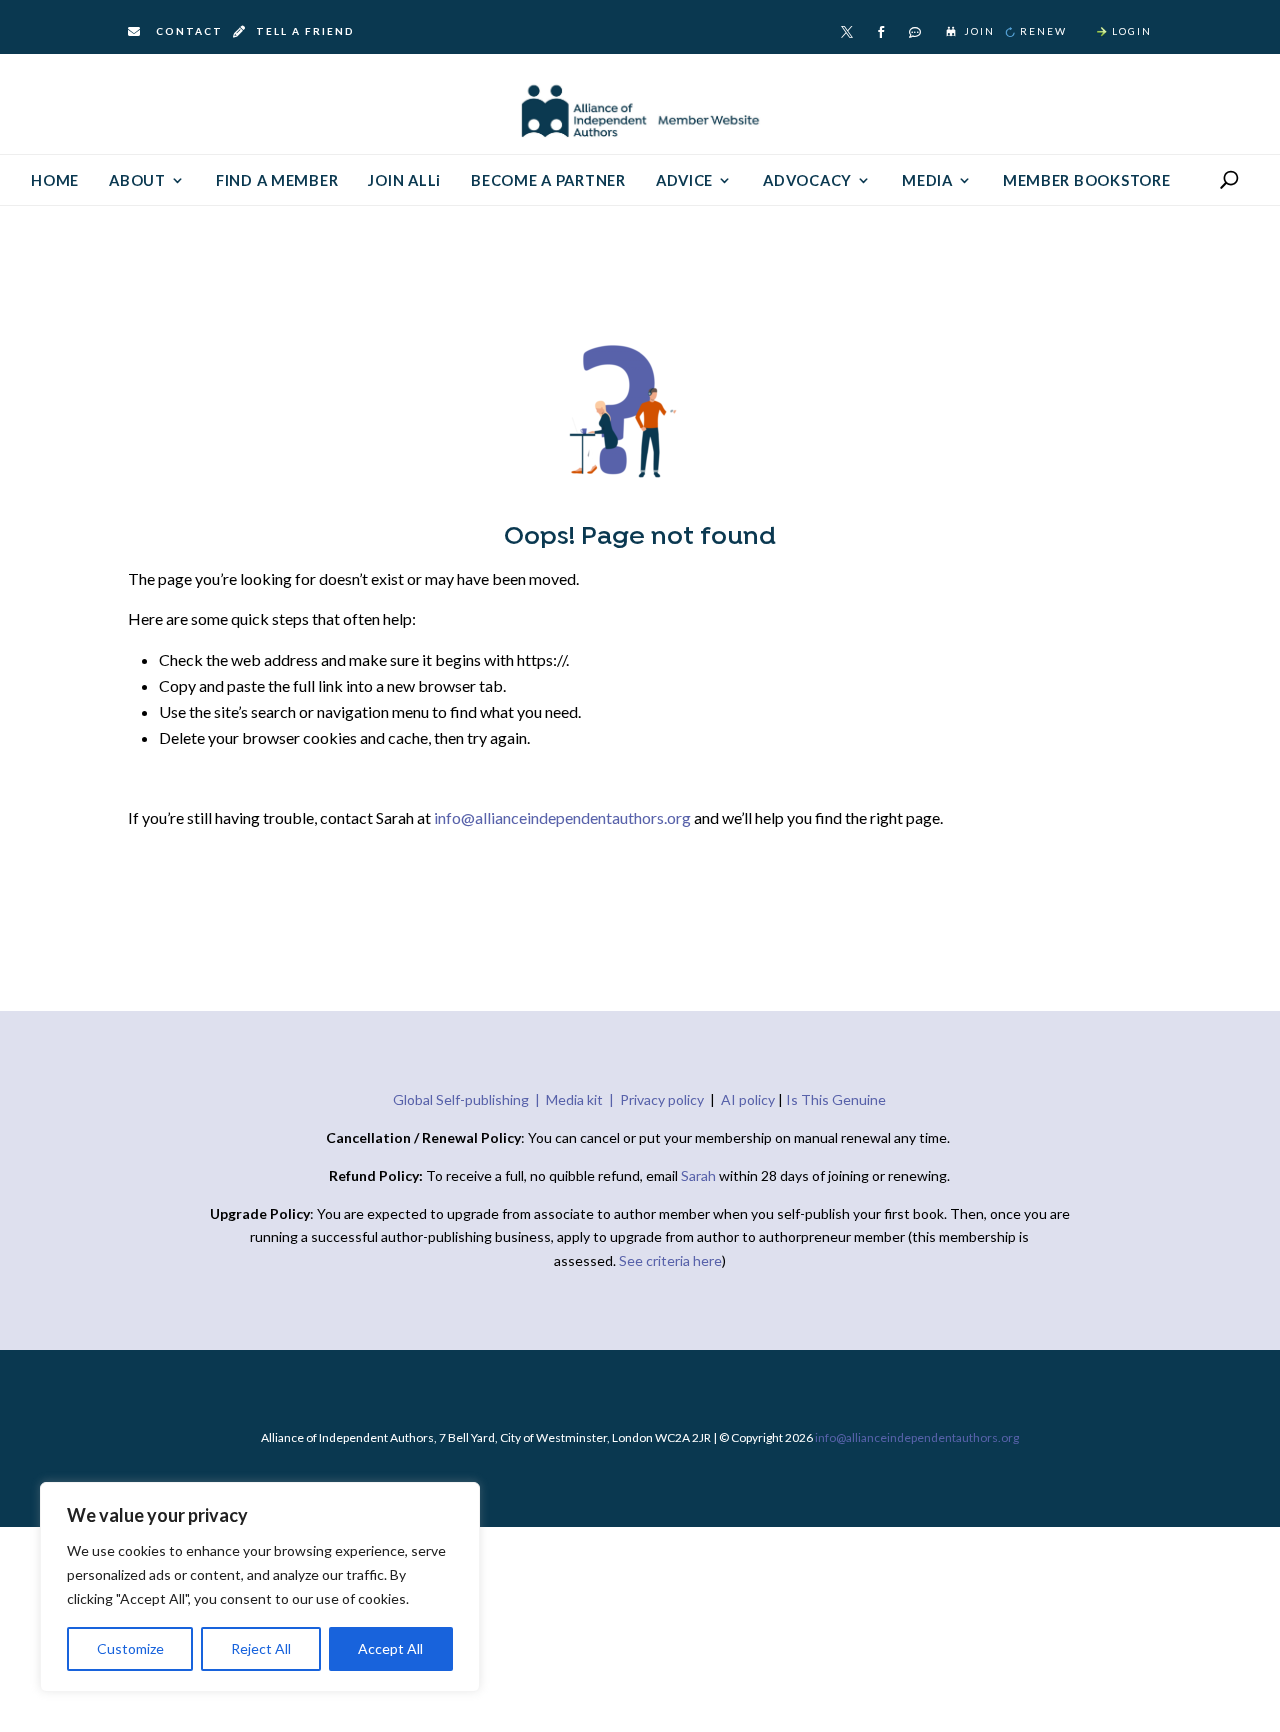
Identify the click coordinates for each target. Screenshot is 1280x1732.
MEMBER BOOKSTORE (1087, 181)
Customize (130, 1648)
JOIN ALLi (404, 181)
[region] (260, 1587)
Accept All (390, 1648)
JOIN (979, 31)
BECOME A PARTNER (548, 181)
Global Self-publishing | (469, 1099)
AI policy (748, 1099)
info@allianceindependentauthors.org (562, 817)
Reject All (261, 1648)
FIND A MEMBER (277, 181)
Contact (189, 31)
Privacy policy (662, 1099)
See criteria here (670, 1260)
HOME (55, 181)
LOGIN (1132, 31)
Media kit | (583, 1099)
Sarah (700, 1175)
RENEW (1043, 31)
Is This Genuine (836, 1099)
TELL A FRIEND (303, 31)
